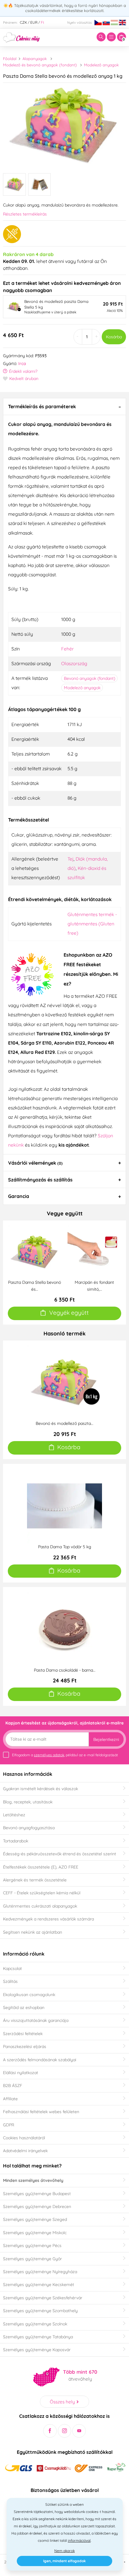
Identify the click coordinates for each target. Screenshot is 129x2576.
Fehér (67, 649)
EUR (34, 22)
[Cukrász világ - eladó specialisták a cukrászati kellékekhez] (21, 37)
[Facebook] (50, 2431)
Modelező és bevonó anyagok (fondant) (40, 65)
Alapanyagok (35, 59)
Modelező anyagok (101, 65)
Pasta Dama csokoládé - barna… (65, 1670)
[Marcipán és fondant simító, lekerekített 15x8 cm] (94, 1251)
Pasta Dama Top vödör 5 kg (65, 1547)
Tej (70, 859)
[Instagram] (65, 2431)
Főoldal (10, 59)
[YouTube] (79, 2431)
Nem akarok (64, 2551)
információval (79, 2540)
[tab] (64, 406)
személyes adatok (49, 1755)
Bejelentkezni (106, 1739)
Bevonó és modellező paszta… (64, 1423)
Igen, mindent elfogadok (64, 2561)
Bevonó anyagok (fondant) (90, 678)
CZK (23, 22)
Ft (42, 22)
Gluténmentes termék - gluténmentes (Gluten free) (92, 924)
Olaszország (74, 663)
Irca (22, 363)
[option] (64, 126)
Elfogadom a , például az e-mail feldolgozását (65, 1755)
